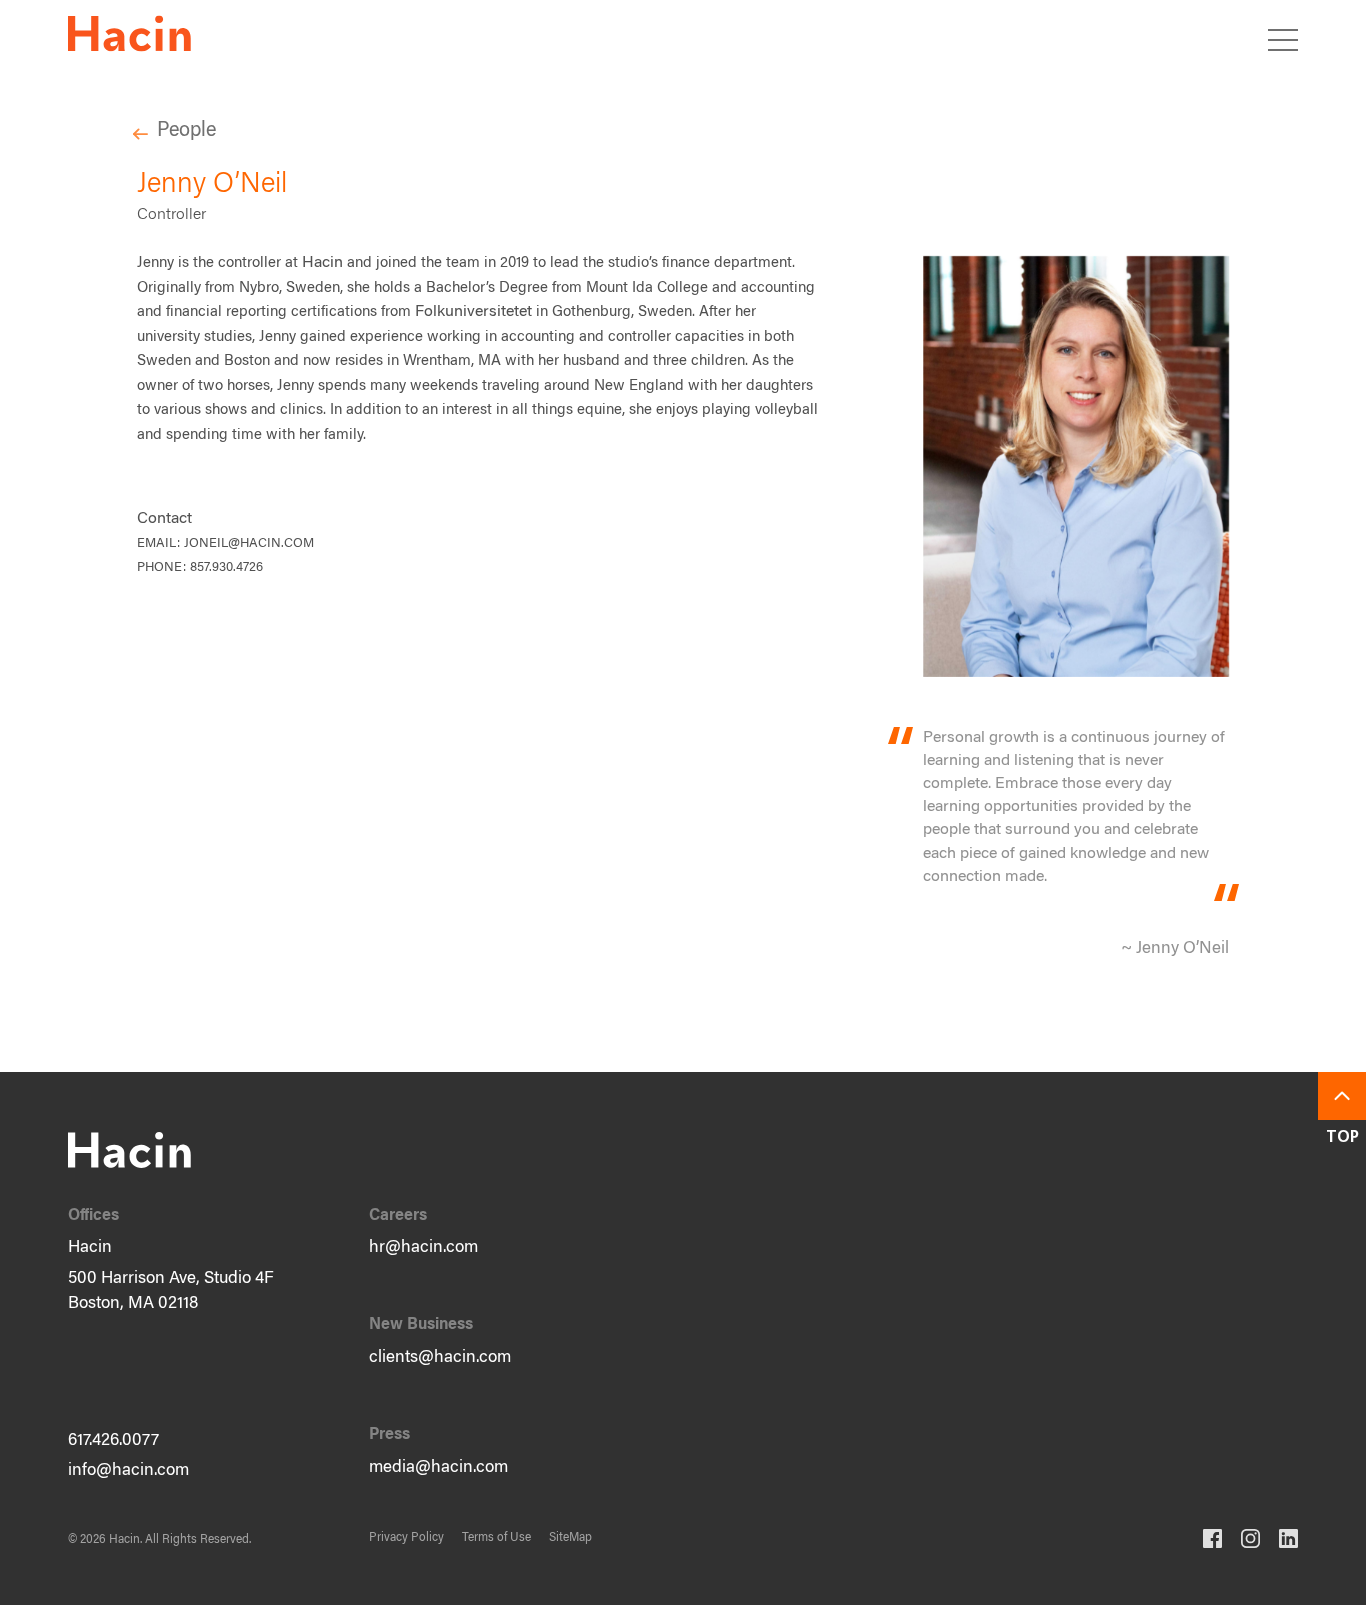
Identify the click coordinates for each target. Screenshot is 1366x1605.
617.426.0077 (113, 1441)
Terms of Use (496, 1538)
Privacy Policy (406, 1538)
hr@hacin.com (423, 1248)
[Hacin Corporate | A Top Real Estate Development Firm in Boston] (129, 37)
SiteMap (570, 1538)
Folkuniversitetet (473, 312)
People (186, 131)
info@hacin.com (128, 1471)
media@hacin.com (438, 1468)
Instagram (1250, 1538)
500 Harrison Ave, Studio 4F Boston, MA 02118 (171, 1292)
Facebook (1212, 1538)
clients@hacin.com (440, 1358)
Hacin (322, 263)
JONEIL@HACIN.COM (249, 543)
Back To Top (1342, 1096)
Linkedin (1288, 1538)
